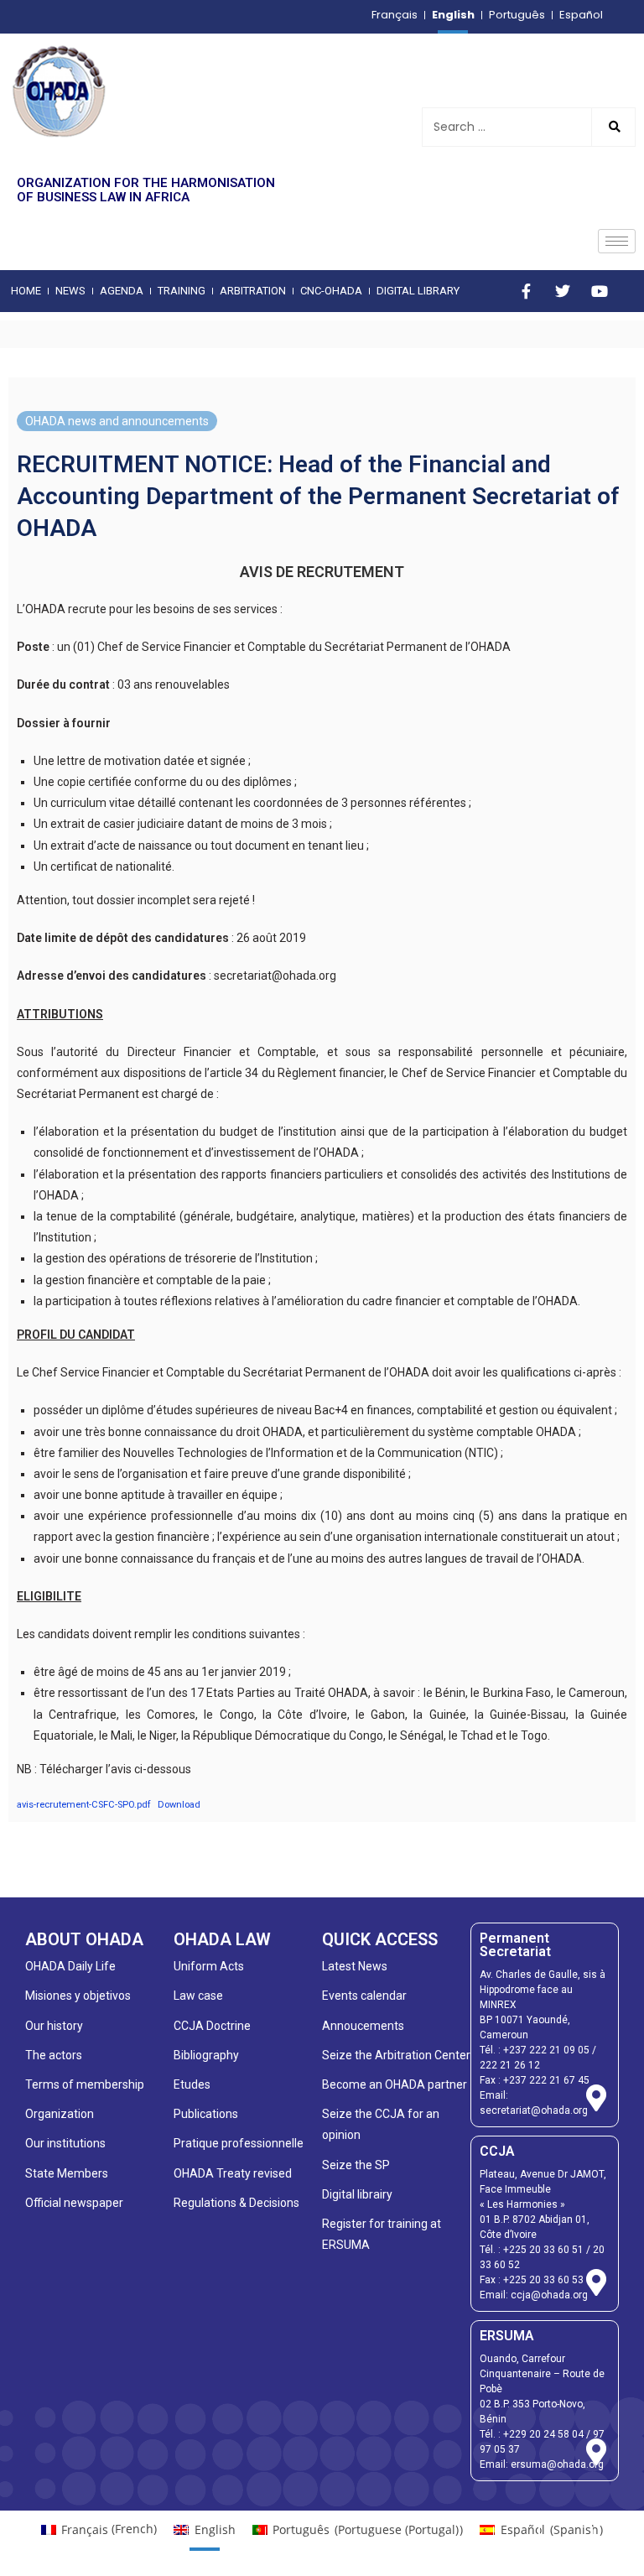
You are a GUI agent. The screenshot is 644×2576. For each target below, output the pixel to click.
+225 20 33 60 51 (543, 2250)
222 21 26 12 (510, 2065)
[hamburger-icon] (617, 241)
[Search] (613, 127)
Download (179, 1805)
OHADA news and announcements (117, 421)
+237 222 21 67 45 (546, 2080)
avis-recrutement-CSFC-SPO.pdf (84, 1805)
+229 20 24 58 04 (543, 2434)
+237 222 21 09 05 (546, 2050)
